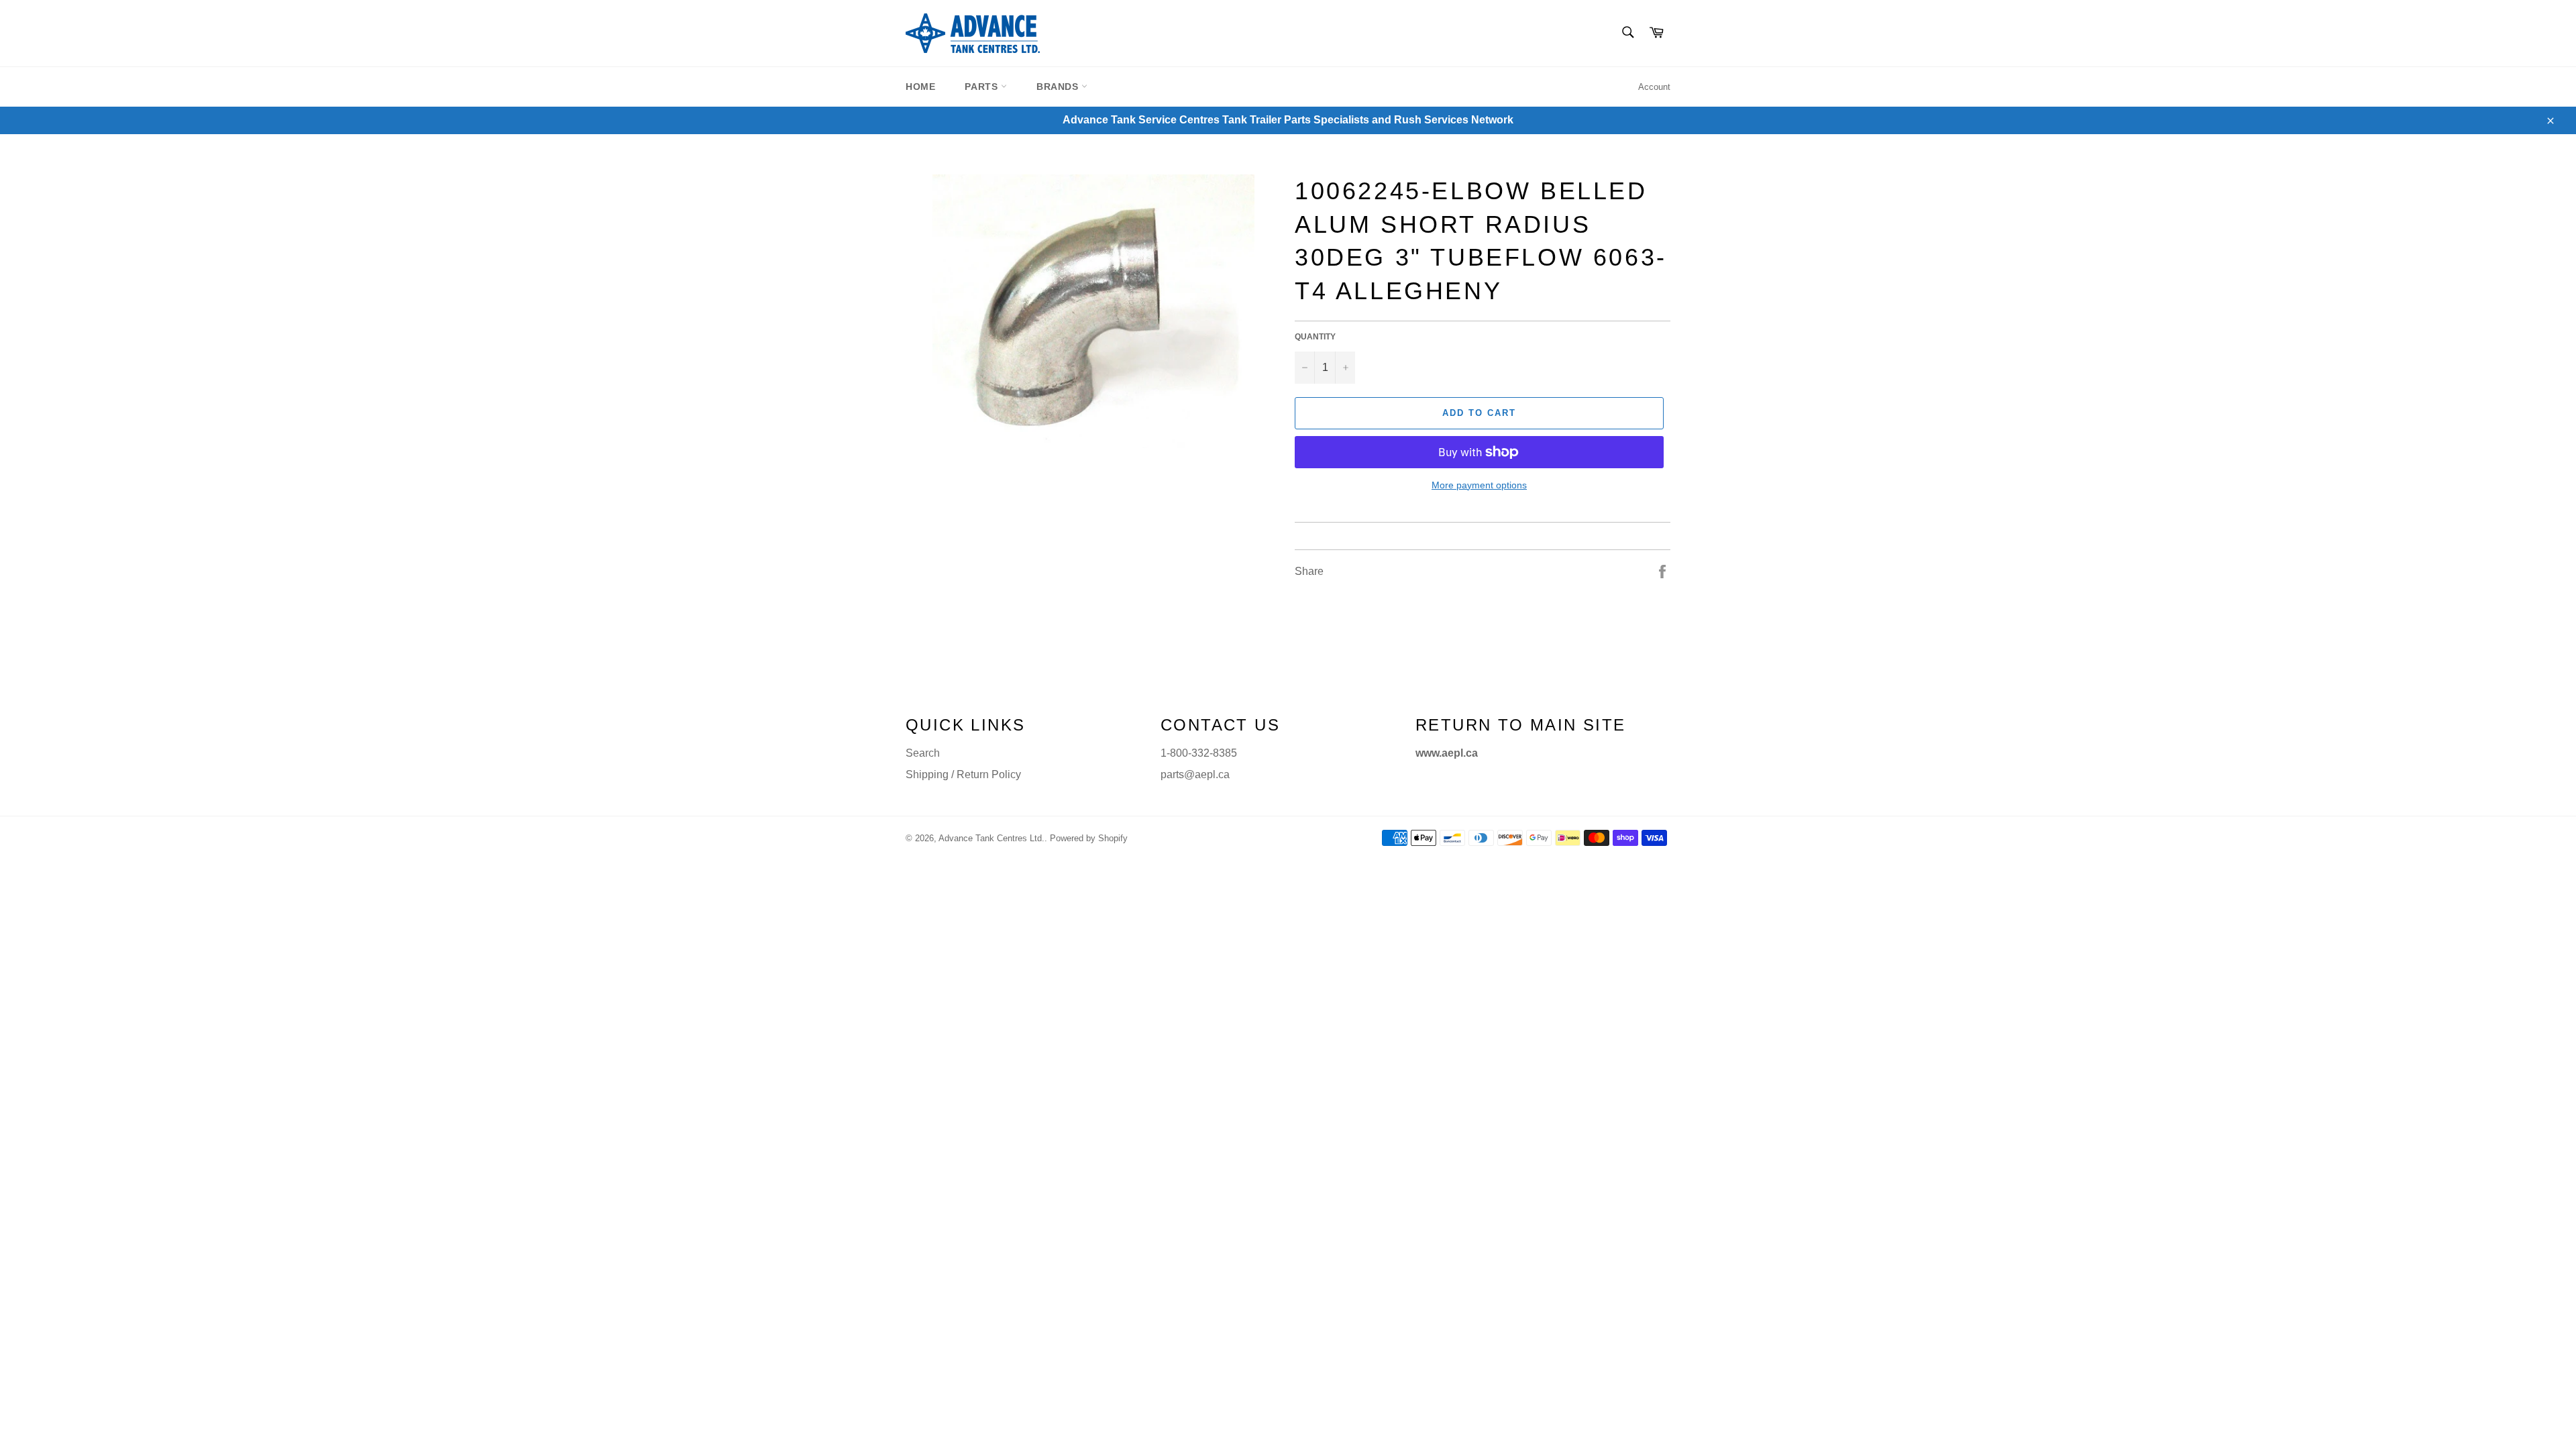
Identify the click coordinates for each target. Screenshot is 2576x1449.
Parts (983, 87)
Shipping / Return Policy (963, 774)
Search (923, 753)
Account (1654, 87)
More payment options (1479, 485)
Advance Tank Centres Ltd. (991, 838)
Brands (1059, 87)
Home (920, 87)
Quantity (1315, 337)
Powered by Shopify (1089, 838)
